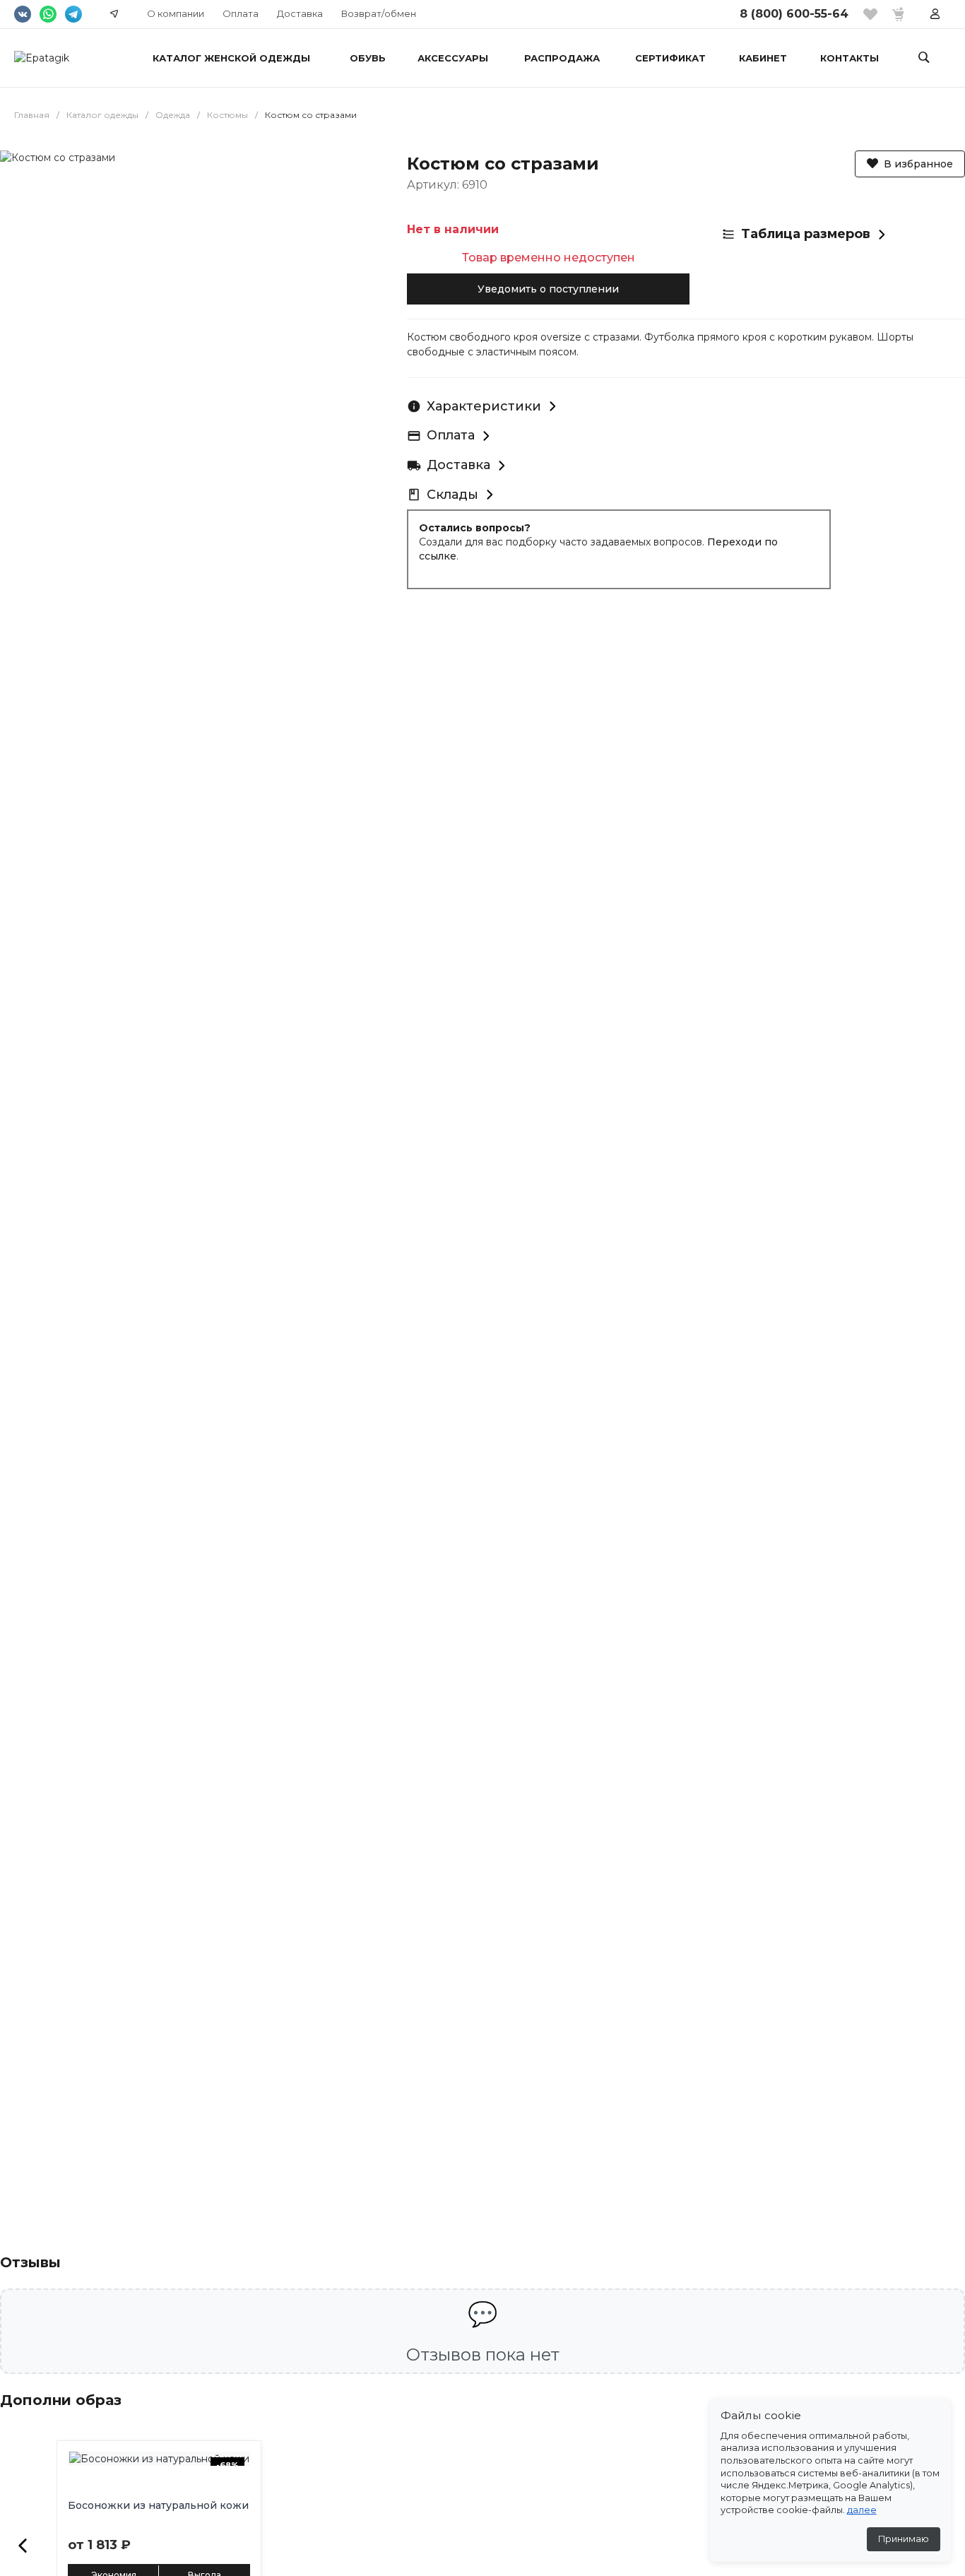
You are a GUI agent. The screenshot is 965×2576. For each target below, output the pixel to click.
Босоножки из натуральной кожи (158, 2505)
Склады (452, 495)
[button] (23, 2546)
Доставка (300, 13)
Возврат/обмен (379, 13)
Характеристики (484, 406)
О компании (176, 13)
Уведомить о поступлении (548, 289)
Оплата (241, 13)
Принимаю (904, 2539)
